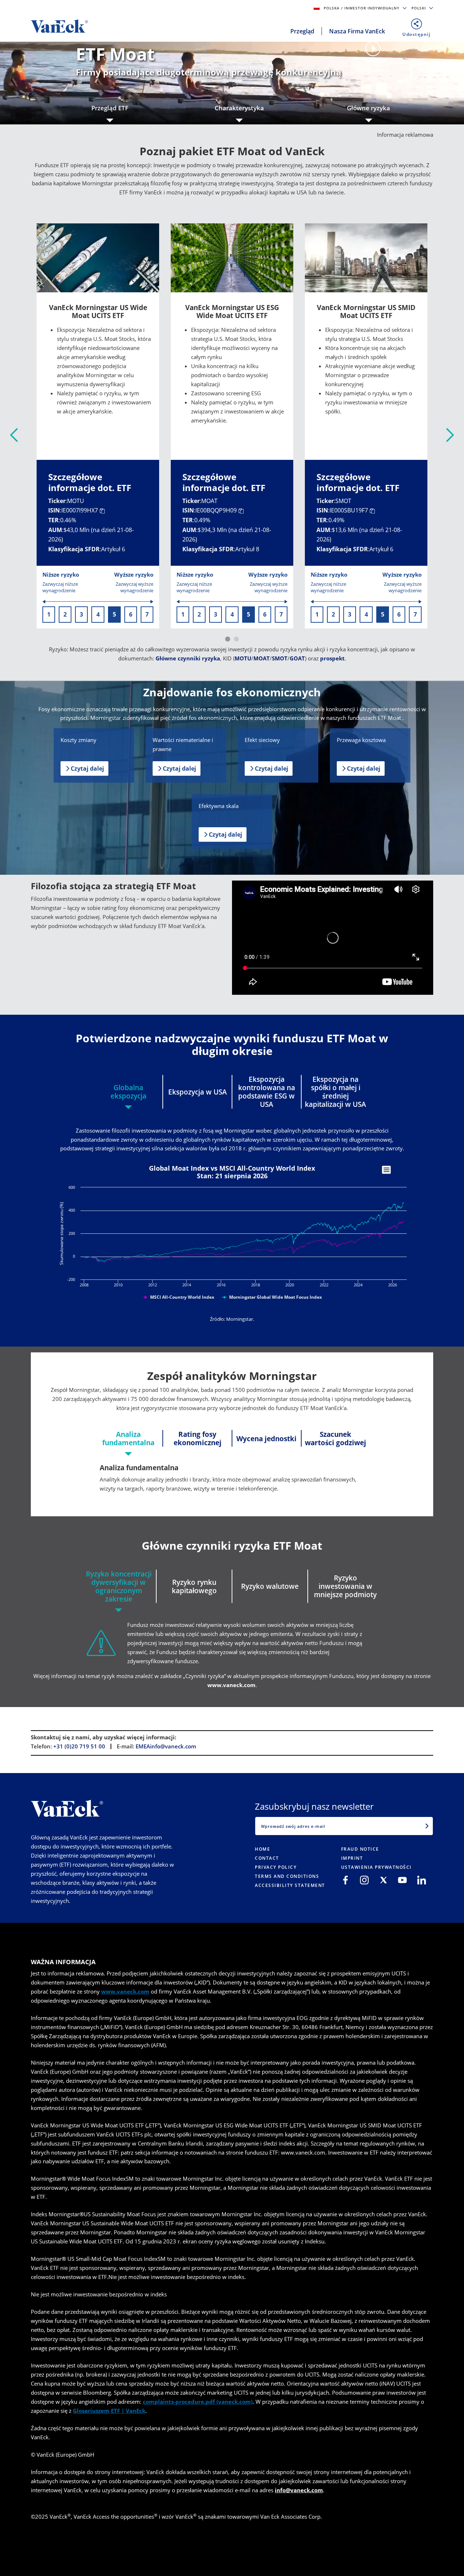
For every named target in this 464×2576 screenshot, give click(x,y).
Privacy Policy (276, 1867)
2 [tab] (236, 639)
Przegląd (302, 31)
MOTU (243, 658)
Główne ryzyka (368, 108)
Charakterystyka (239, 108)
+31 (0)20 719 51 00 (79, 1746)
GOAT (297, 658)
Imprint (352, 1858)
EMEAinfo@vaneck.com (166, 1746)
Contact (267, 1858)
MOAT (262, 658)
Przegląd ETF (110, 108)
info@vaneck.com (299, 2490)
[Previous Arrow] (14, 435)
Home (262, 1849)
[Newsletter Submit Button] (427, 1826)
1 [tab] (228, 639)
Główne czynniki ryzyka (188, 658)
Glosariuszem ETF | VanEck (109, 2411)
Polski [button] (419, 8)
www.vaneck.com (231, 1685)
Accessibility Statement (290, 1885)
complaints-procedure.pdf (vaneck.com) (198, 2402)
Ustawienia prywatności (376, 1867)
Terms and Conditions (287, 1876)
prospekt (332, 658)
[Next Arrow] (450, 435)
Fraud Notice (360, 1849)
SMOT (280, 658)
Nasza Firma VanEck (357, 31)
